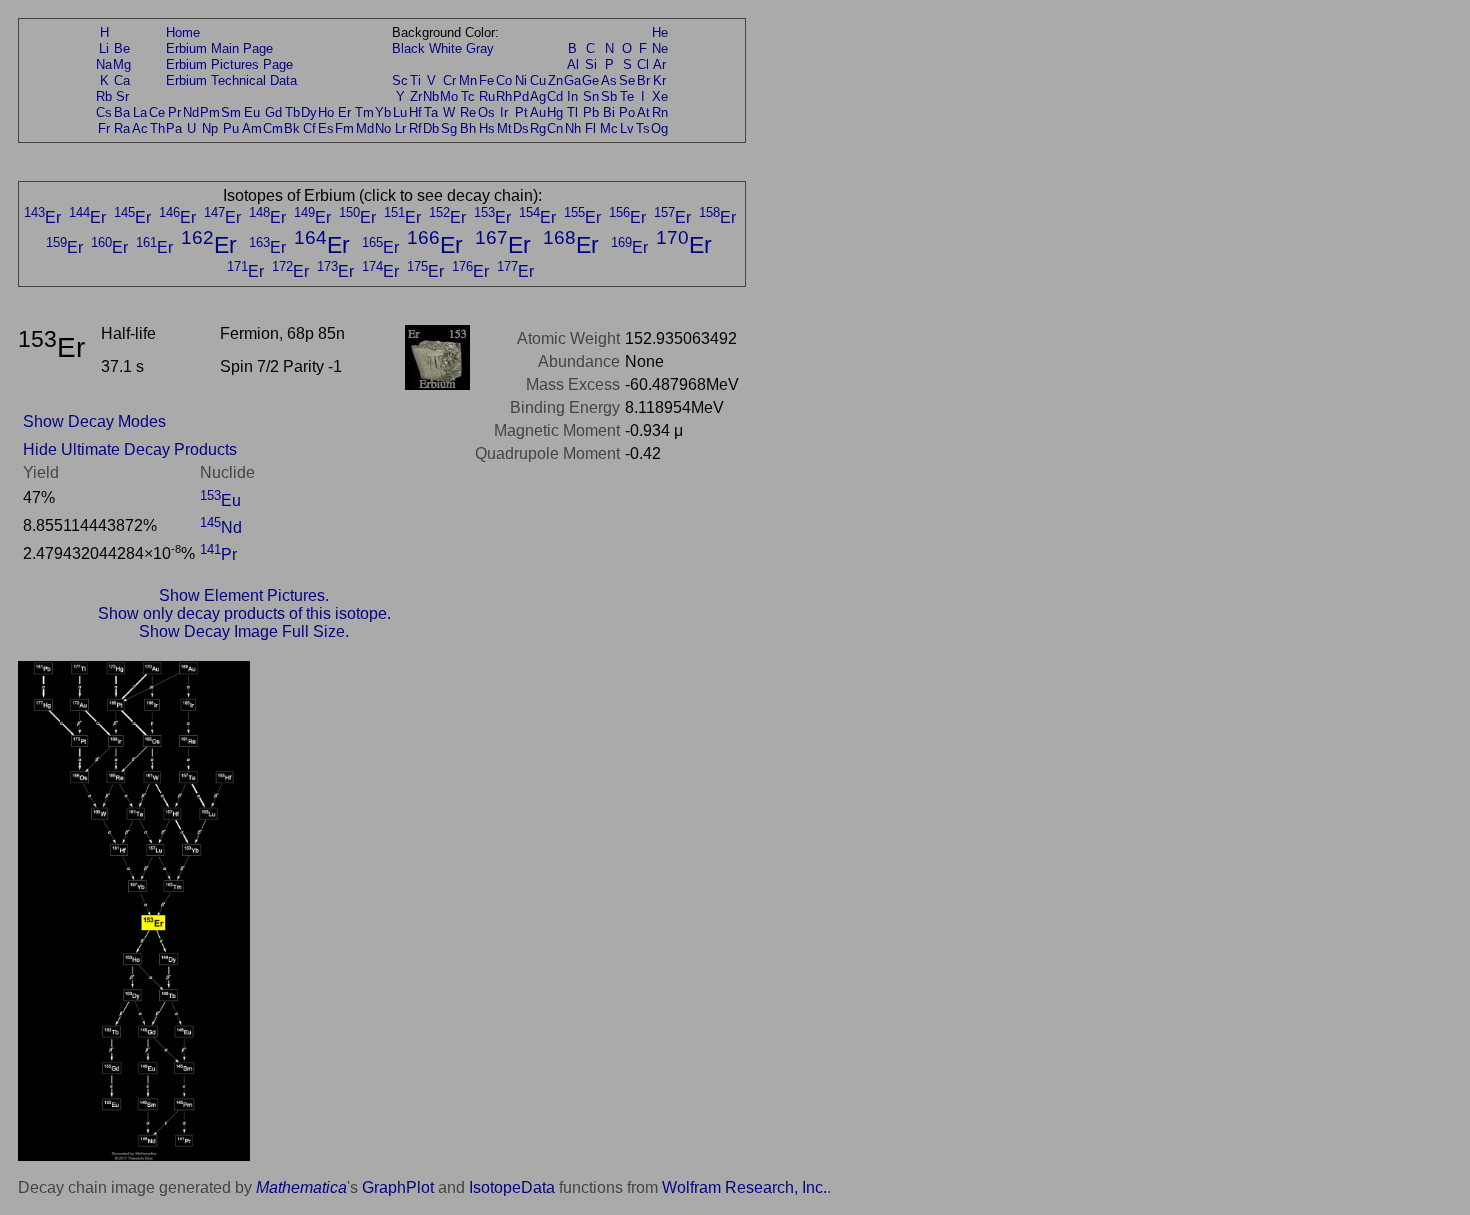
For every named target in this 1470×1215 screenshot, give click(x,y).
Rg (538, 128)
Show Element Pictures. (244, 595)
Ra (122, 128)
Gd (273, 112)
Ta (431, 112)
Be (122, 48)
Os (486, 112)
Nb (431, 96)
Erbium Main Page (219, 48)
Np (210, 128)
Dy (309, 112)
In (572, 96)
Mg (122, 64)
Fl (590, 128)
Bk (292, 128)
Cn (555, 128)
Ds (521, 128)
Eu (252, 112)
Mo (449, 96)
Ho (326, 112)
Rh (504, 96)
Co (504, 80)
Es (326, 128)
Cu (538, 80)
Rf (415, 128)
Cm (273, 128)
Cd (555, 96)
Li (104, 48)
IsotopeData (512, 1187)
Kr (659, 80)
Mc (609, 128)
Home (183, 32)
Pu (231, 128)
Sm (231, 112)
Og (659, 128)
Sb (609, 96)
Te (627, 96)
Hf (415, 112)
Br (643, 80)
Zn (555, 80)
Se (627, 80)
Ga (572, 80)
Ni (521, 80)
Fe (486, 80)
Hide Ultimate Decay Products (130, 449)
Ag (538, 96)
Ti (415, 80)
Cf (309, 128)
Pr (174, 112)
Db (431, 128)
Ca (122, 80)
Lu (400, 112)
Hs (487, 128)
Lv (627, 128)
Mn (468, 80)
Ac (140, 128)
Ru (487, 96)
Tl (572, 112)
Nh (573, 128)
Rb (104, 96)
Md (365, 128)
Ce (157, 112)
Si (591, 64)
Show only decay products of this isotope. (244, 613)
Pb (591, 112)
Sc (400, 80)
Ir (504, 112)
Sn (591, 96)
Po (627, 112)
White (445, 48)
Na (104, 64)
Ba (122, 112)
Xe (660, 96)
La (140, 112)
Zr (416, 96)
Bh (468, 128)
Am (252, 128)
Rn (660, 112)
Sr (122, 96)
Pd (521, 96)
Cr (449, 80)
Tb (292, 112)
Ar (659, 64)
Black (408, 48)
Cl (643, 64)
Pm (210, 112)
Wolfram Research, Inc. (744, 1187)
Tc (468, 96)
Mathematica (301, 1187)
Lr (400, 128)
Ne (660, 48)
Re (468, 112)
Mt (504, 128)
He (660, 32)
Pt (521, 112)
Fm (344, 128)
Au (538, 112)
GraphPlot (398, 1187)
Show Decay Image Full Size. (244, 631)
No (383, 128)
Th (157, 128)
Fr (104, 128)
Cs (104, 112)
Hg (555, 112)
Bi (609, 112)
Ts (643, 128)
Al (573, 64)
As (609, 80)
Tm (364, 112)
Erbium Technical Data (231, 80)
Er (344, 112)
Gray (480, 48)
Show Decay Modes (94, 421)
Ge (590, 80)
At (643, 112)
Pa (174, 128)
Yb (383, 112)
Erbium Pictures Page (229, 64)
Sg (449, 128)
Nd (191, 112)
